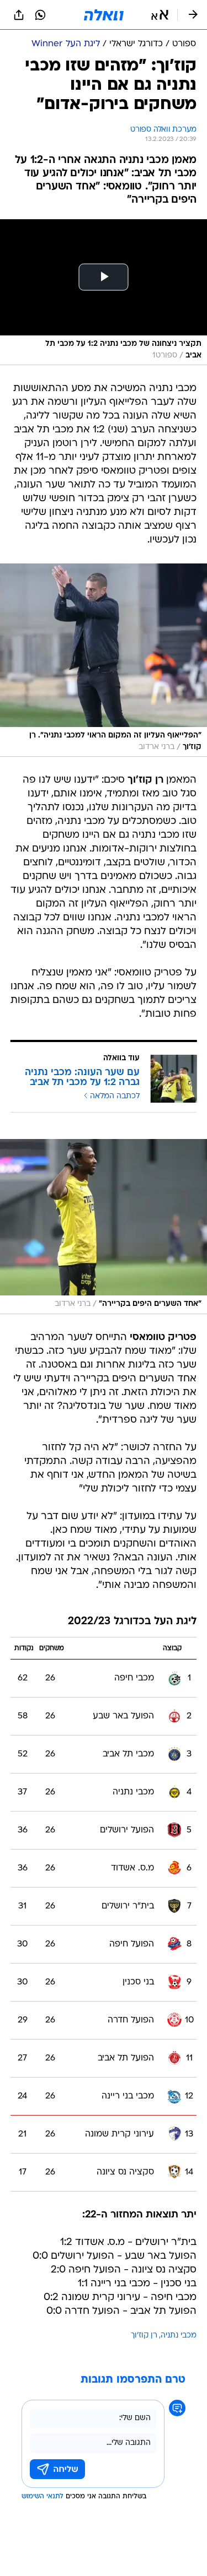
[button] (160, 15)
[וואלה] (104, 15)
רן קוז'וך (144, 2336)
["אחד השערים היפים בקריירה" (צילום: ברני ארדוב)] (104, 1227)
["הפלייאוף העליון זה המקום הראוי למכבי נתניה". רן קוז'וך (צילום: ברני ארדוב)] (104, 660)
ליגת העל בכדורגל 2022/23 (132, 1622)
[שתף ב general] (19, 15)
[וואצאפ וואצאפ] (40, 15)
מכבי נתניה (179, 2336)
